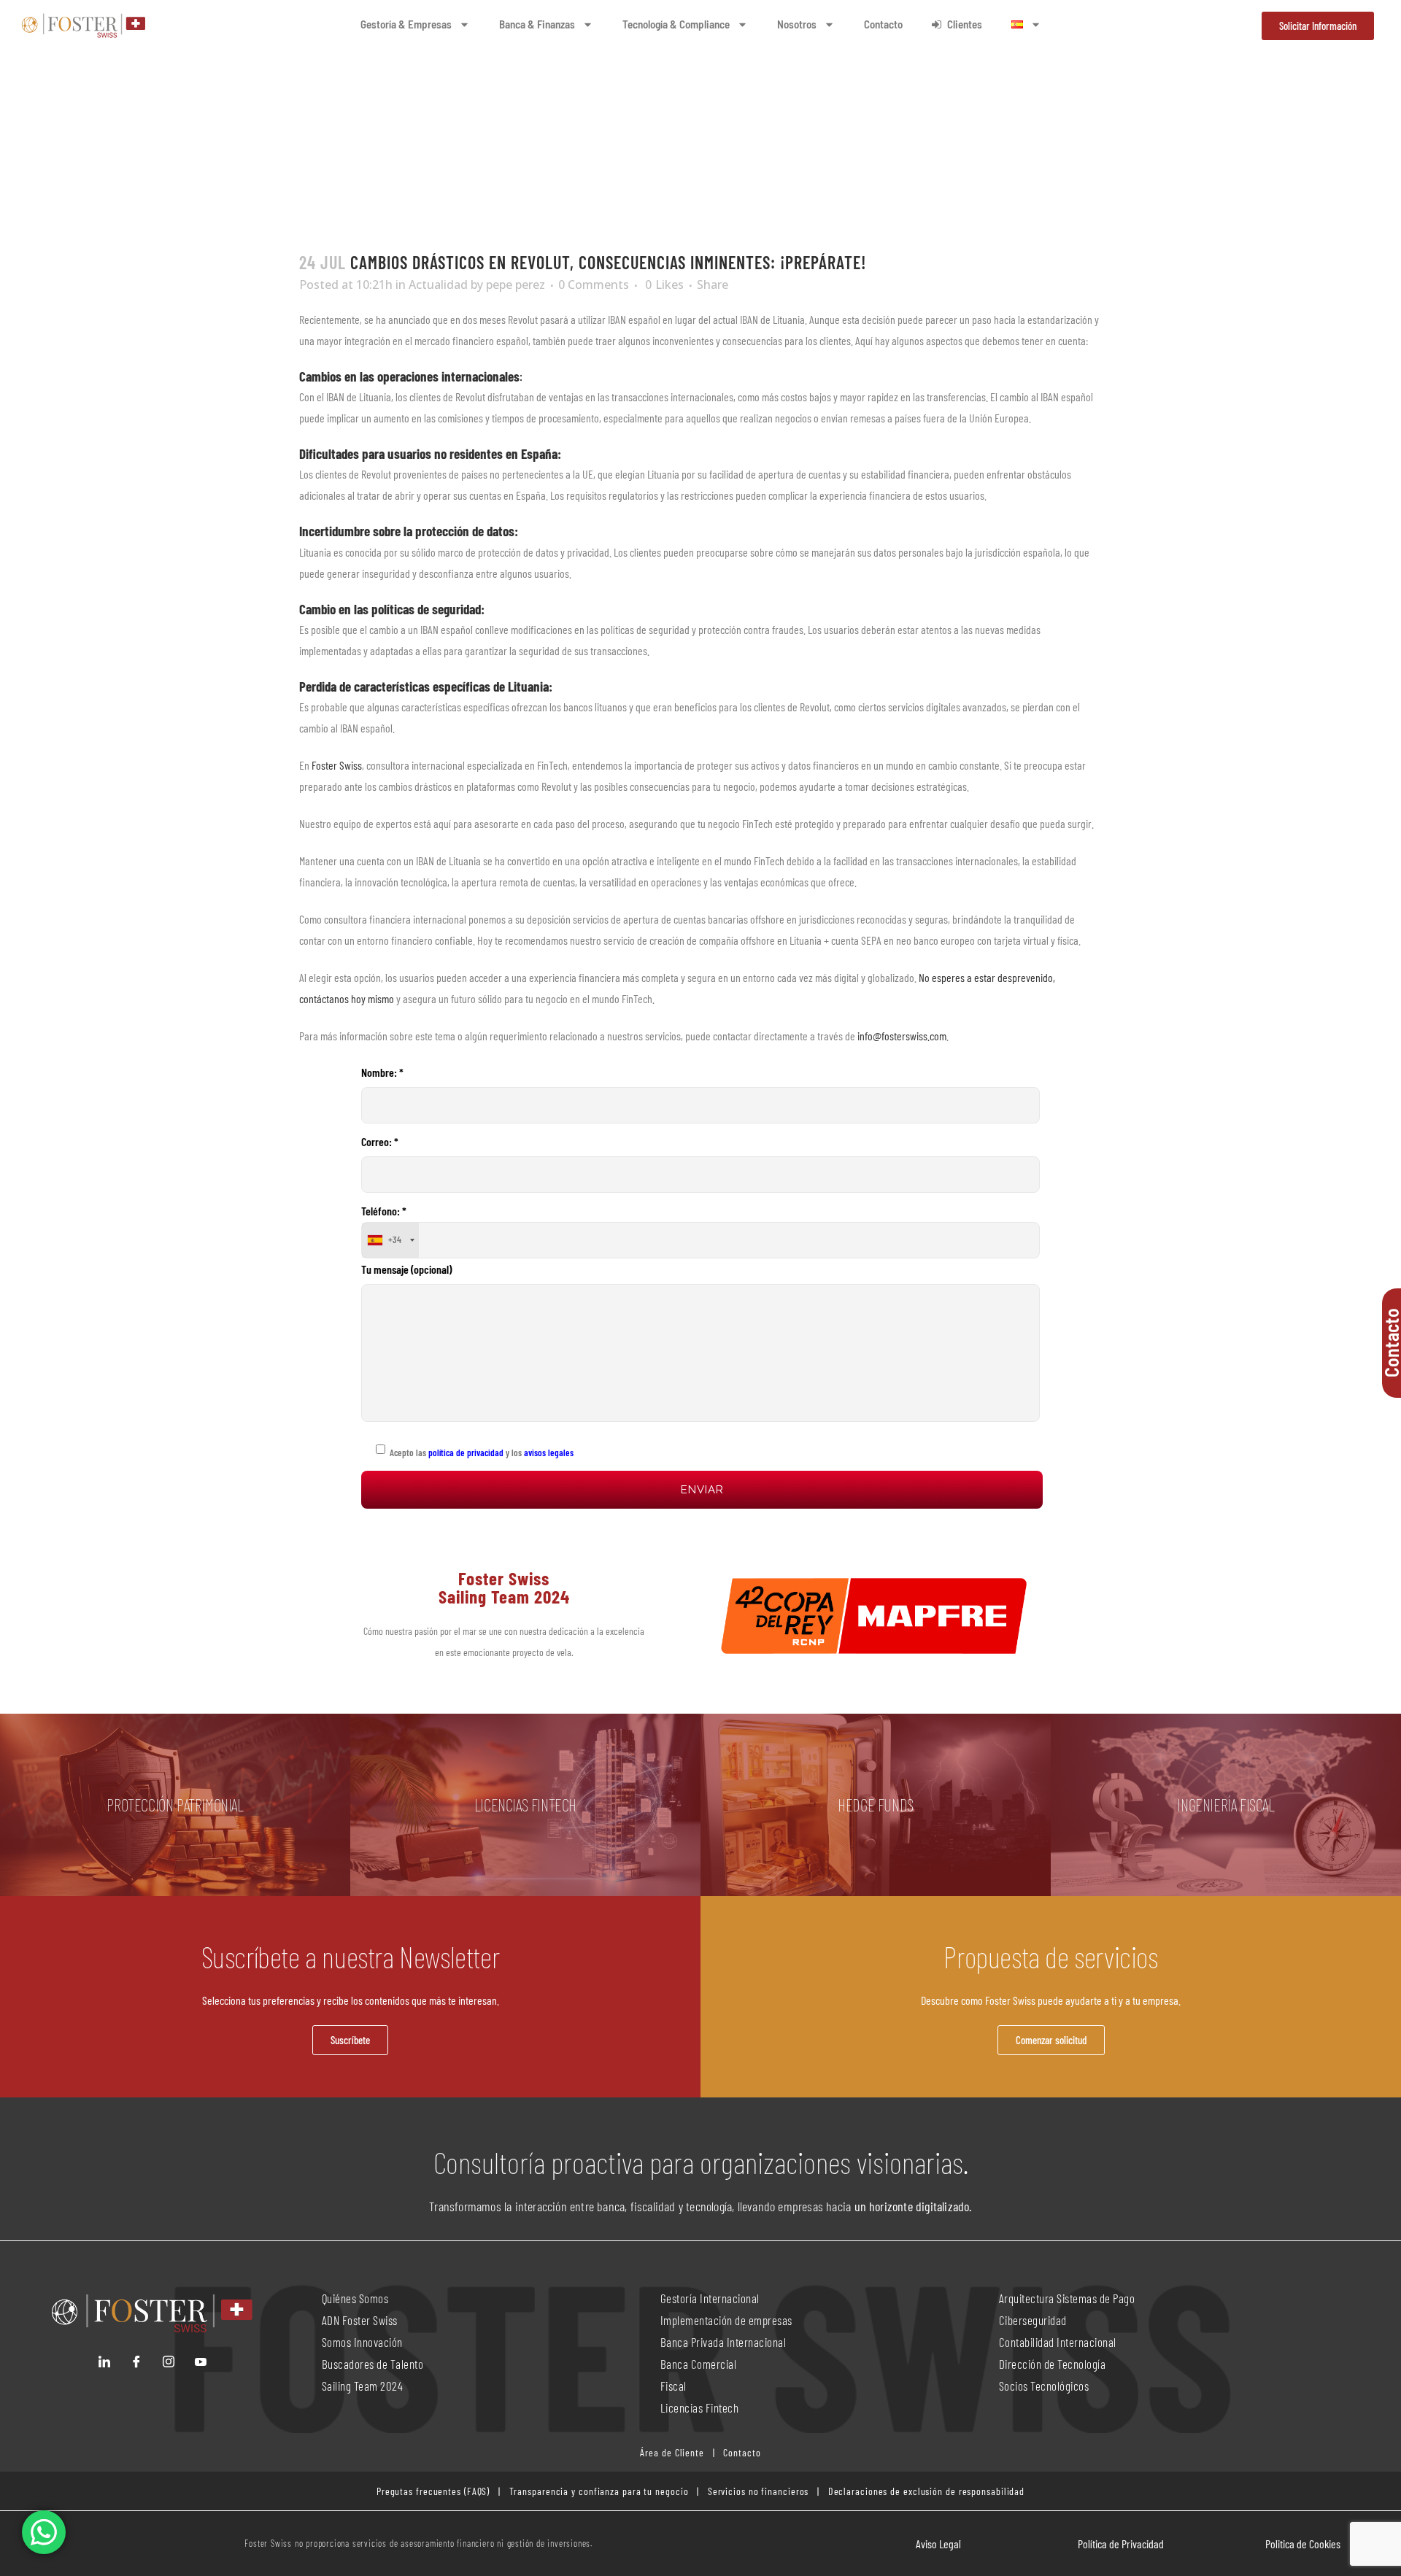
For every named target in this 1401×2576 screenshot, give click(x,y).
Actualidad (438, 285)
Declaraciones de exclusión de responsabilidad (927, 2491)
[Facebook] (136, 2362)
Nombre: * (382, 1072)
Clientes (965, 24)
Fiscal (674, 2386)
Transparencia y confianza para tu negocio (599, 2491)
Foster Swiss (337, 765)
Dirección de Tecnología (1053, 2364)
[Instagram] (169, 2362)
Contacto (883, 24)
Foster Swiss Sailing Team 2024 (504, 1587)
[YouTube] (201, 2362)
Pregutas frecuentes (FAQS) (433, 2491)
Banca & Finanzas (537, 24)
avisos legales (549, 1453)
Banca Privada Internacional (723, 2342)
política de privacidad (465, 1453)
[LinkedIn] (104, 2362)
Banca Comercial (699, 2364)
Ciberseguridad (1033, 2320)
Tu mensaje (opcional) (406, 1269)
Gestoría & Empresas (406, 24)
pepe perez (516, 285)
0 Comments (594, 285)
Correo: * (380, 1141)
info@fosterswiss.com (902, 1036)
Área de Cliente (672, 2452)
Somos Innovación (362, 2342)
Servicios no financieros (757, 2491)
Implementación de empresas (726, 2320)
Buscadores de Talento (373, 2364)
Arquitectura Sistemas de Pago (1067, 2298)
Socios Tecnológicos (1044, 2386)
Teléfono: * (384, 1225)
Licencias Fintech (700, 2407)
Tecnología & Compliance (676, 24)
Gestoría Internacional (710, 2298)
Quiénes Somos (355, 2298)
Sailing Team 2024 (364, 2386)
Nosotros (797, 24)
